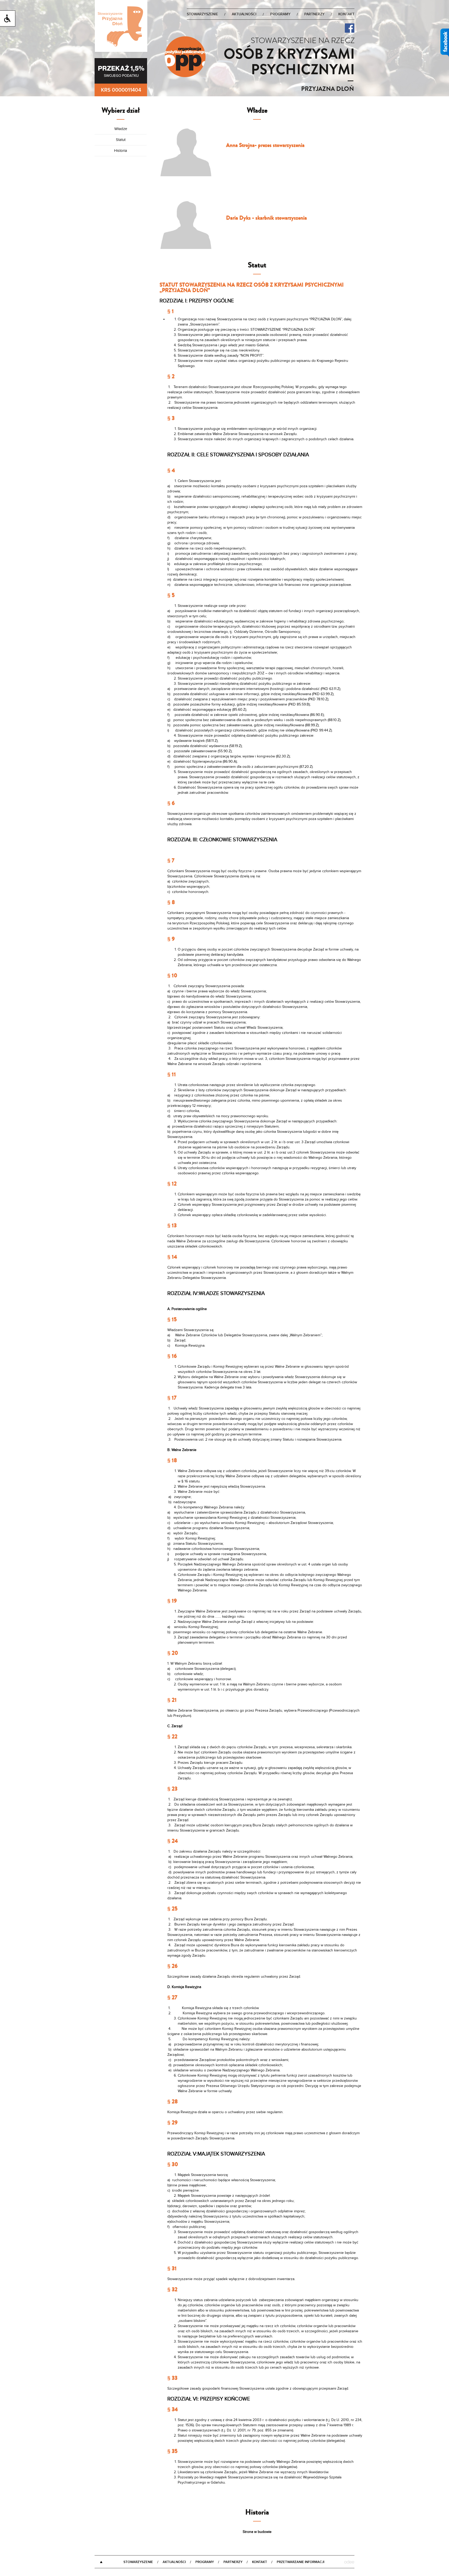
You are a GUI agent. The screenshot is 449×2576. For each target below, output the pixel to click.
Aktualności (244, 14)
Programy (280, 14)
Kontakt (346, 14)
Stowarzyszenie (202, 14)
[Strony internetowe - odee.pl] (349, 2563)
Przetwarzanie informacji (301, 2562)
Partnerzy (314, 14)
